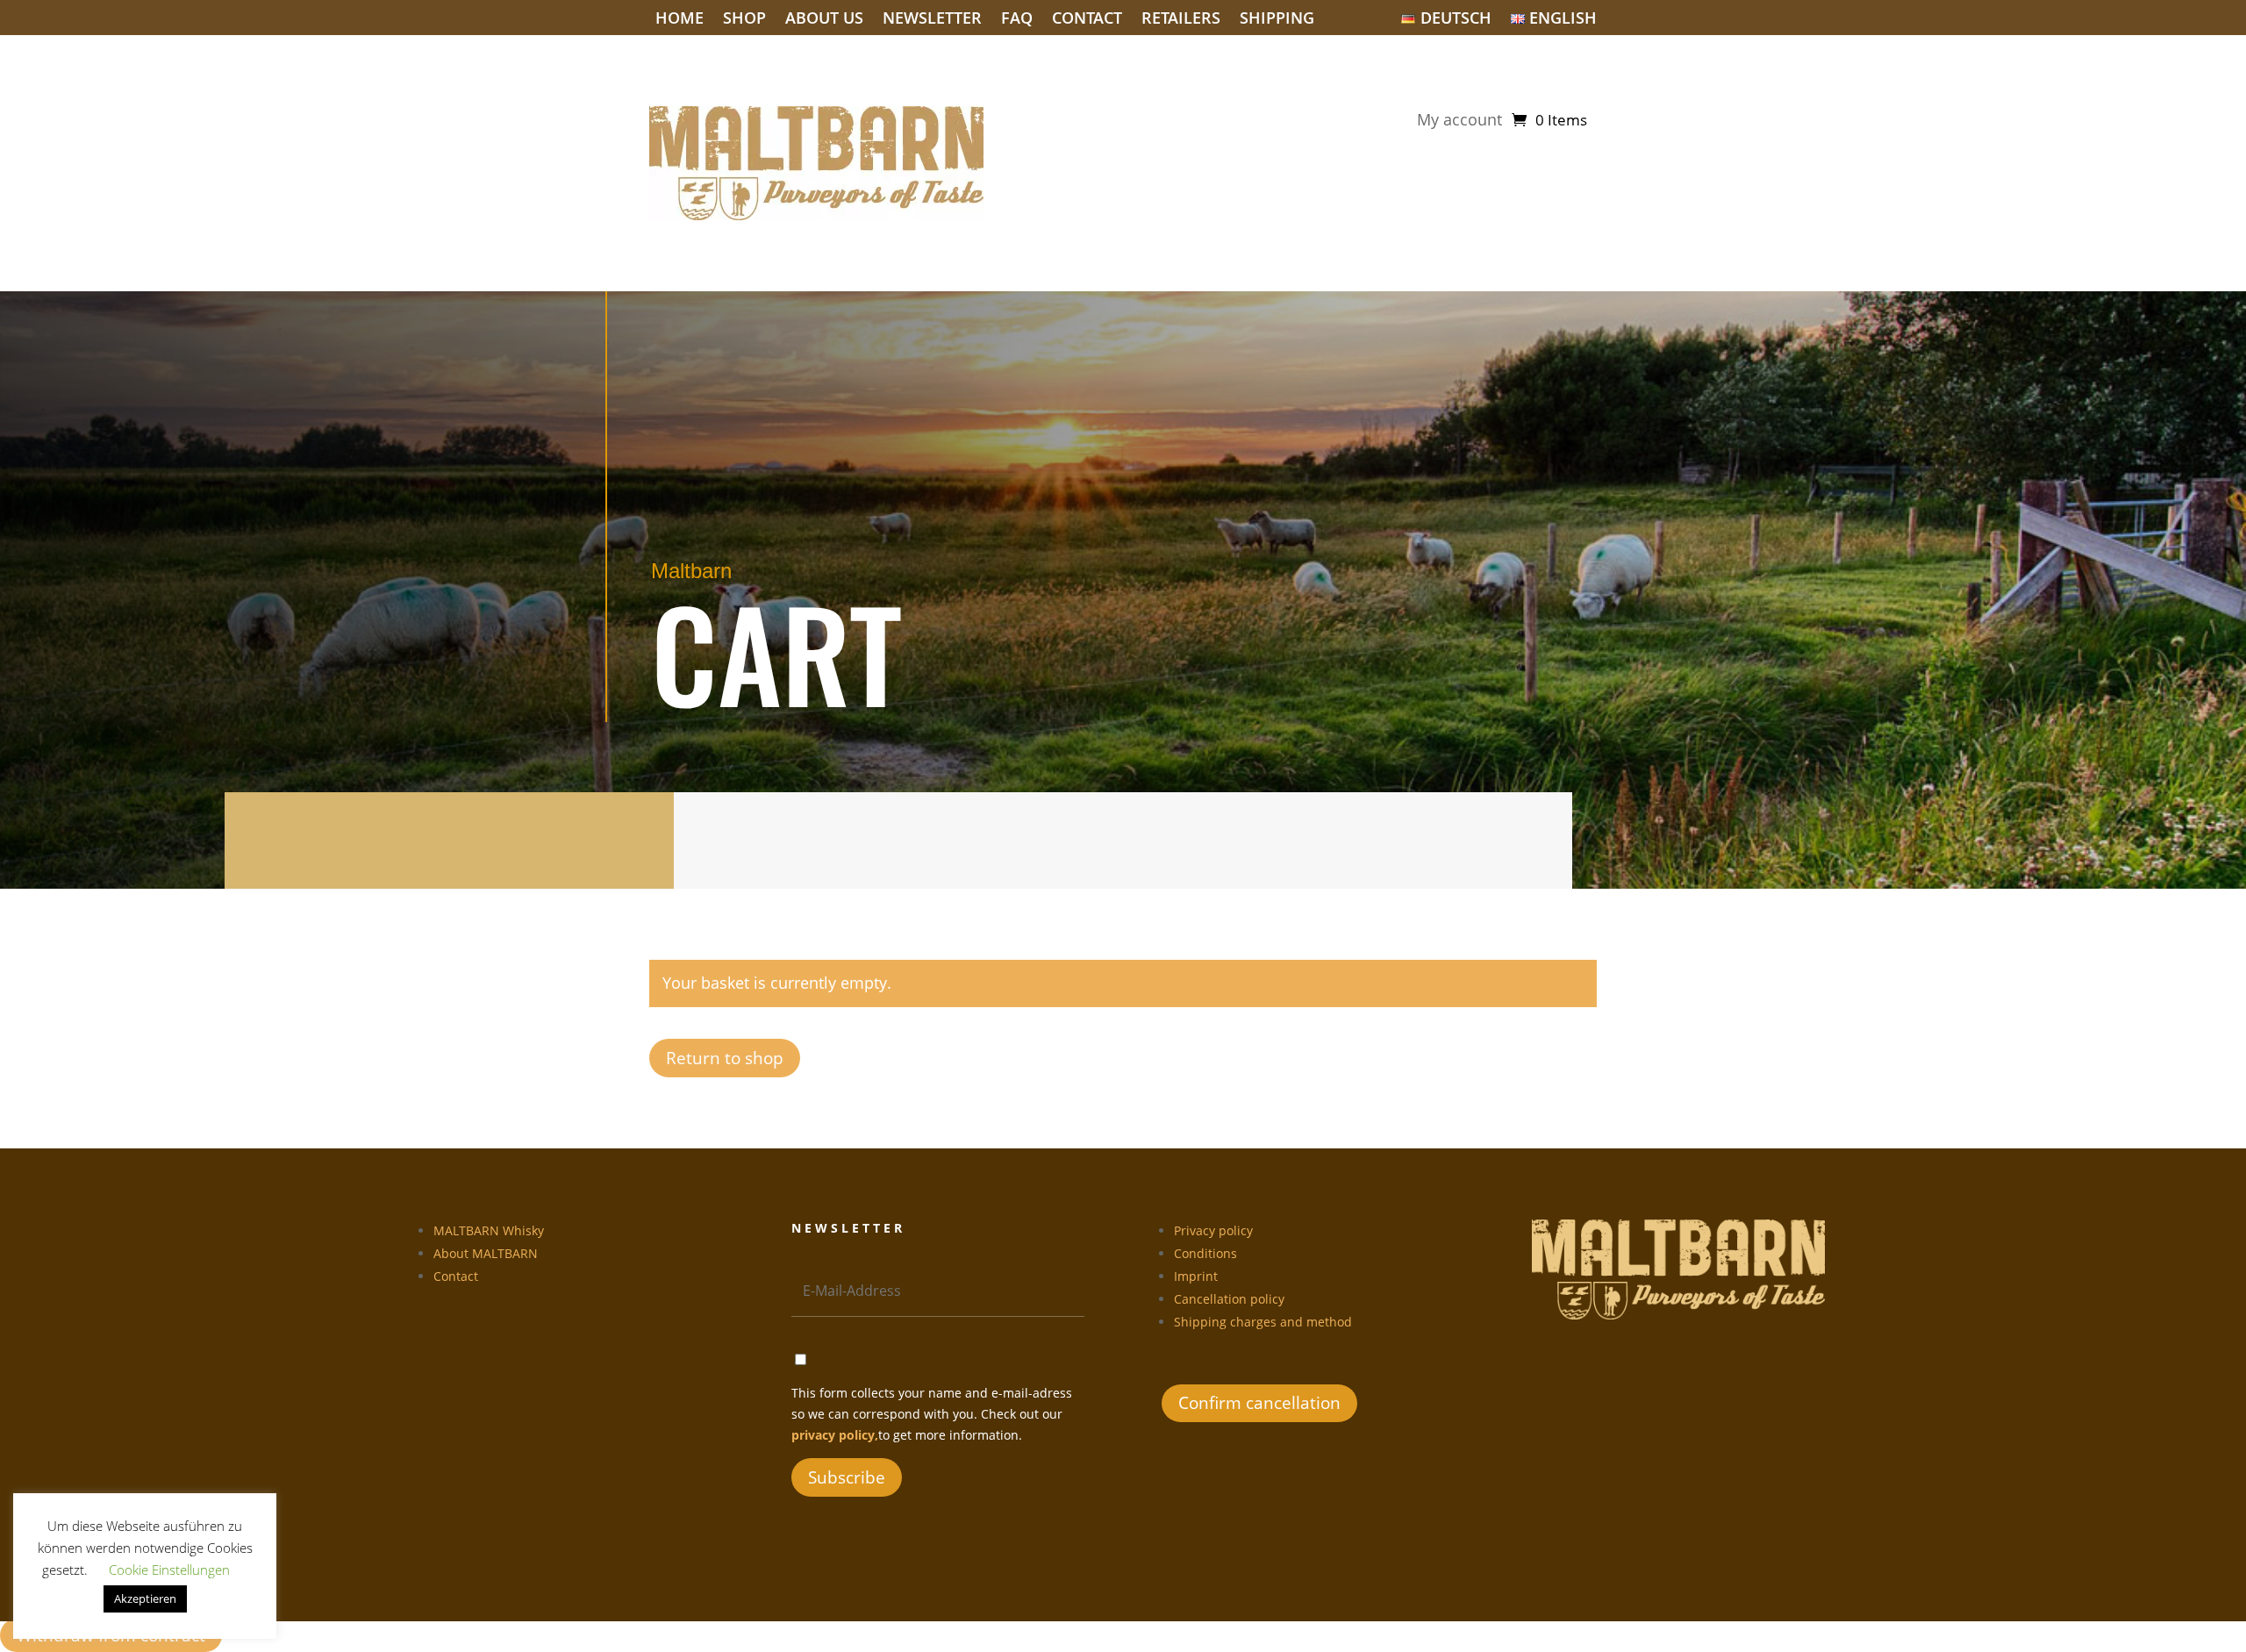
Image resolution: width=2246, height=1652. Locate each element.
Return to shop (725, 1058)
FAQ (1017, 20)
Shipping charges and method (1263, 1322)
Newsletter (932, 20)
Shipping (1277, 20)
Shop (744, 20)
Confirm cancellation (1259, 1403)
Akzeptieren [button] (145, 1598)
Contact (1087, 20)
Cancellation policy (1229, 1299)
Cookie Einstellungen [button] (169, 1570)
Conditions (1205, 1253)
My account (1459, 122)
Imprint (1196, 1276)
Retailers (1181, 20)
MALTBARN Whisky (489, 1230)
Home (680, 20)
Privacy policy (1213, 1230)
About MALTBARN (486, 1253)
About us (824, 20)
